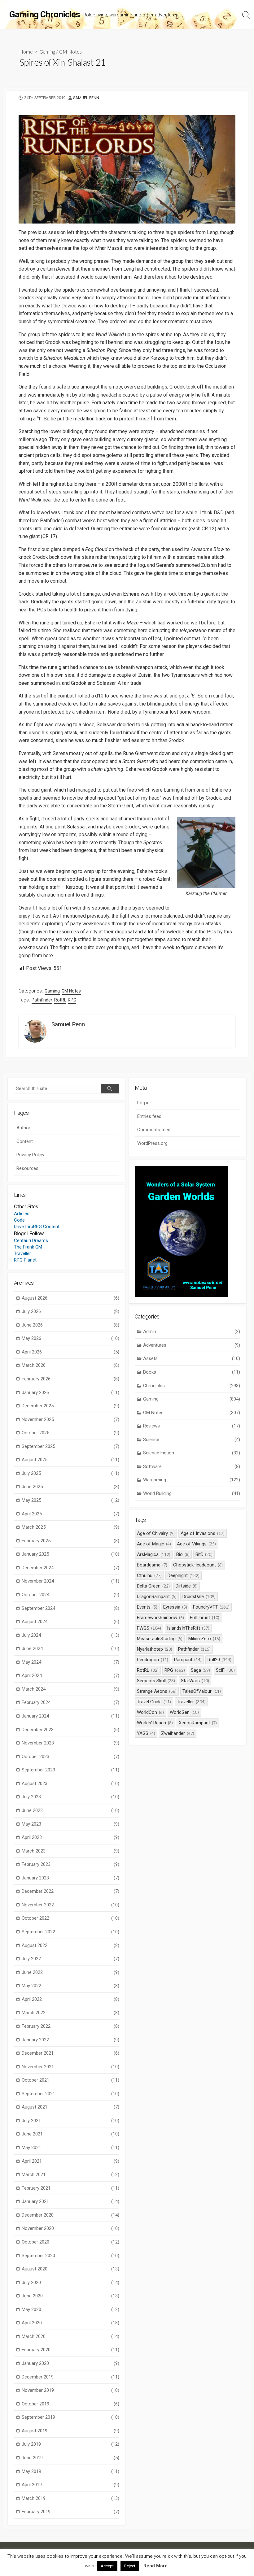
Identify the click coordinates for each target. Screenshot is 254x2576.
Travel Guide (154, 1702)
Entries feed (149, 1116)
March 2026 (70, 1365)
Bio (183, 1554)
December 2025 (70, 1406)
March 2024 (70, 1689)
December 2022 (70, 1891)
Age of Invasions (203, 1533)
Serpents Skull (156, 1681)
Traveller (22, 1253)
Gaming (47, 52)
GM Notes (70, 52)
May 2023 (70, 1824)
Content (25, 1141)
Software (192, 1466)
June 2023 (70, 1810)
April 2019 (70, 2485)
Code (19, 1220)
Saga (201, 1670)
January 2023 (70, 1878)
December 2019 (70, 2377)
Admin (192, 1331)
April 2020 (70, 2323)
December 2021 (70, 2053)
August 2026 (70, 1298)
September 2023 (70, 1770)
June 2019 (70, 2458)
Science (192, 1440)
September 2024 (70, 1608)
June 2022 (70, 1972)
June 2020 (70, 2296)
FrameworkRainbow (160, 1618)
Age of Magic (154, 1544)
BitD (204, 1554)
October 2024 (70, 1595)
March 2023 (70, 1851)
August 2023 (70, 1783)
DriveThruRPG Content (37, 1227)
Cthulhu (149, 1575)
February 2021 (70, 2188)
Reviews (192, 1426)
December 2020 (70, 2215)
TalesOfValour (202, 1691)
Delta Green (153, 1586)
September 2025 (70, 1446)
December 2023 (70, 1730)
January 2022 (70, 2040)
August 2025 (70, 1460)
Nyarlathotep (155, 1649)
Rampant (188, 1660)
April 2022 (70, 1999)
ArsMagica (154, 1554)
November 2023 (70, 1743)
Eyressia (175, 1607)
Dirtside (187, 1586)
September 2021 (70, 2094)
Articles (22, 1214)
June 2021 (70, 2134)
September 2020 (70, 2256)
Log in (143, 1103)
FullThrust (205, 1618)
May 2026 (70, 1338)
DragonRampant (157, 1596)
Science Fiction (192, 1453)
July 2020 (70, 2283)
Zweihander (178, 1733)
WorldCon (150, 1712)
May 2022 (70, 1986)
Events (147, 1607)
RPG (72, 1000)
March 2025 (70, 1527)
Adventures (192, 1345)
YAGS (146, 1733)
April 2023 (70, 1837)
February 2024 (70, 1702)
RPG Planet (25, 1260)
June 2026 (70, 1325)
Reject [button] (130, 2566)
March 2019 (70, 2498)
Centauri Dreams (31, 1240)
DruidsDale (199, 1596)
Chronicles (192, 1386)
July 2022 (70, 1959)
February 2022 (70, 2026)
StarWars (195, 1681)
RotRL (60, 1000)
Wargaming (192, 1480)
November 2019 (70, 2390)
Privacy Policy (30, 1155)
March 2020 (70, 2336)
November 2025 (70, 1419)
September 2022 (70, 1932)
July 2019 (70, 2444)
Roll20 (220, 1660)
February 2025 (70, 1541)
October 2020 (70, 2242)
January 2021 (70, 2201)
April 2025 (70, 1514)
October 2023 (70, 1757)
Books (192, 1372)
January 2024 (70, 1716)
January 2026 (70, 1392)
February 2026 (70, 1379)
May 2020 (70, 2309)
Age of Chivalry (156, 1533)
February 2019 (70, 2512)
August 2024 (70, 1622)
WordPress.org (152, 1143)
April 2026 (70, 1352)
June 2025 (70, 1487)
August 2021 (70, 2107)
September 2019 (70, 2417)
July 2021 (70, 2121)
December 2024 (70, 1568)
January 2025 (70, 1554)
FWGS (149, 1628)
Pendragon (153, 1660)
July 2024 (70, 1635)
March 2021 (70, 2174)
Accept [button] (107, 2566)
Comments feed (154, 1130)
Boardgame (152, 1565)
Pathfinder (42, 1000)
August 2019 (70, 2431)
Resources (27, 1168)
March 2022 (70, 2013)
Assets (192, 1358)
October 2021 (70, 2080)
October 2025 (70, 1433)
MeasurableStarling (160, 1639)
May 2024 (70, 1662)
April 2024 (70, 1675)
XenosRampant (198, 1723)
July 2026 (70, 1311)
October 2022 (70, 1918)
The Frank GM (28, 1247)
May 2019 (70, 2471)
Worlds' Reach (155, 1723)
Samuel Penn (86, 98)
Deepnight (184, 1575)
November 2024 (70, 1581)
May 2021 (70, 2148)
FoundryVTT (211, 1607)
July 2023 (70, 1797)
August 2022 (70, 1945)
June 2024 (70, 1649)
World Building (192, 1493)
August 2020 (70, 2269)
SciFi (225, 1670)
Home (26, 52)
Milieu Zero (204, 1639)
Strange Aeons (157, 1691)
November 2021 (70, 2067)
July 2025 (70, 1473)
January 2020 (70, 2363)
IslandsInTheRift (188, 1628)
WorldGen (184, 1712)
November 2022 (70, 1905)
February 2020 (70, 2350)
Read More (155, 2566)
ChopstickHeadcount (198, 1565)
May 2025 (70, 1500)
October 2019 (70, 2404)
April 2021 (70, 2161)
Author (23, 1128)
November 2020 (70, 2228)
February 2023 (70, 1864)
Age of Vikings (196, 1544)
